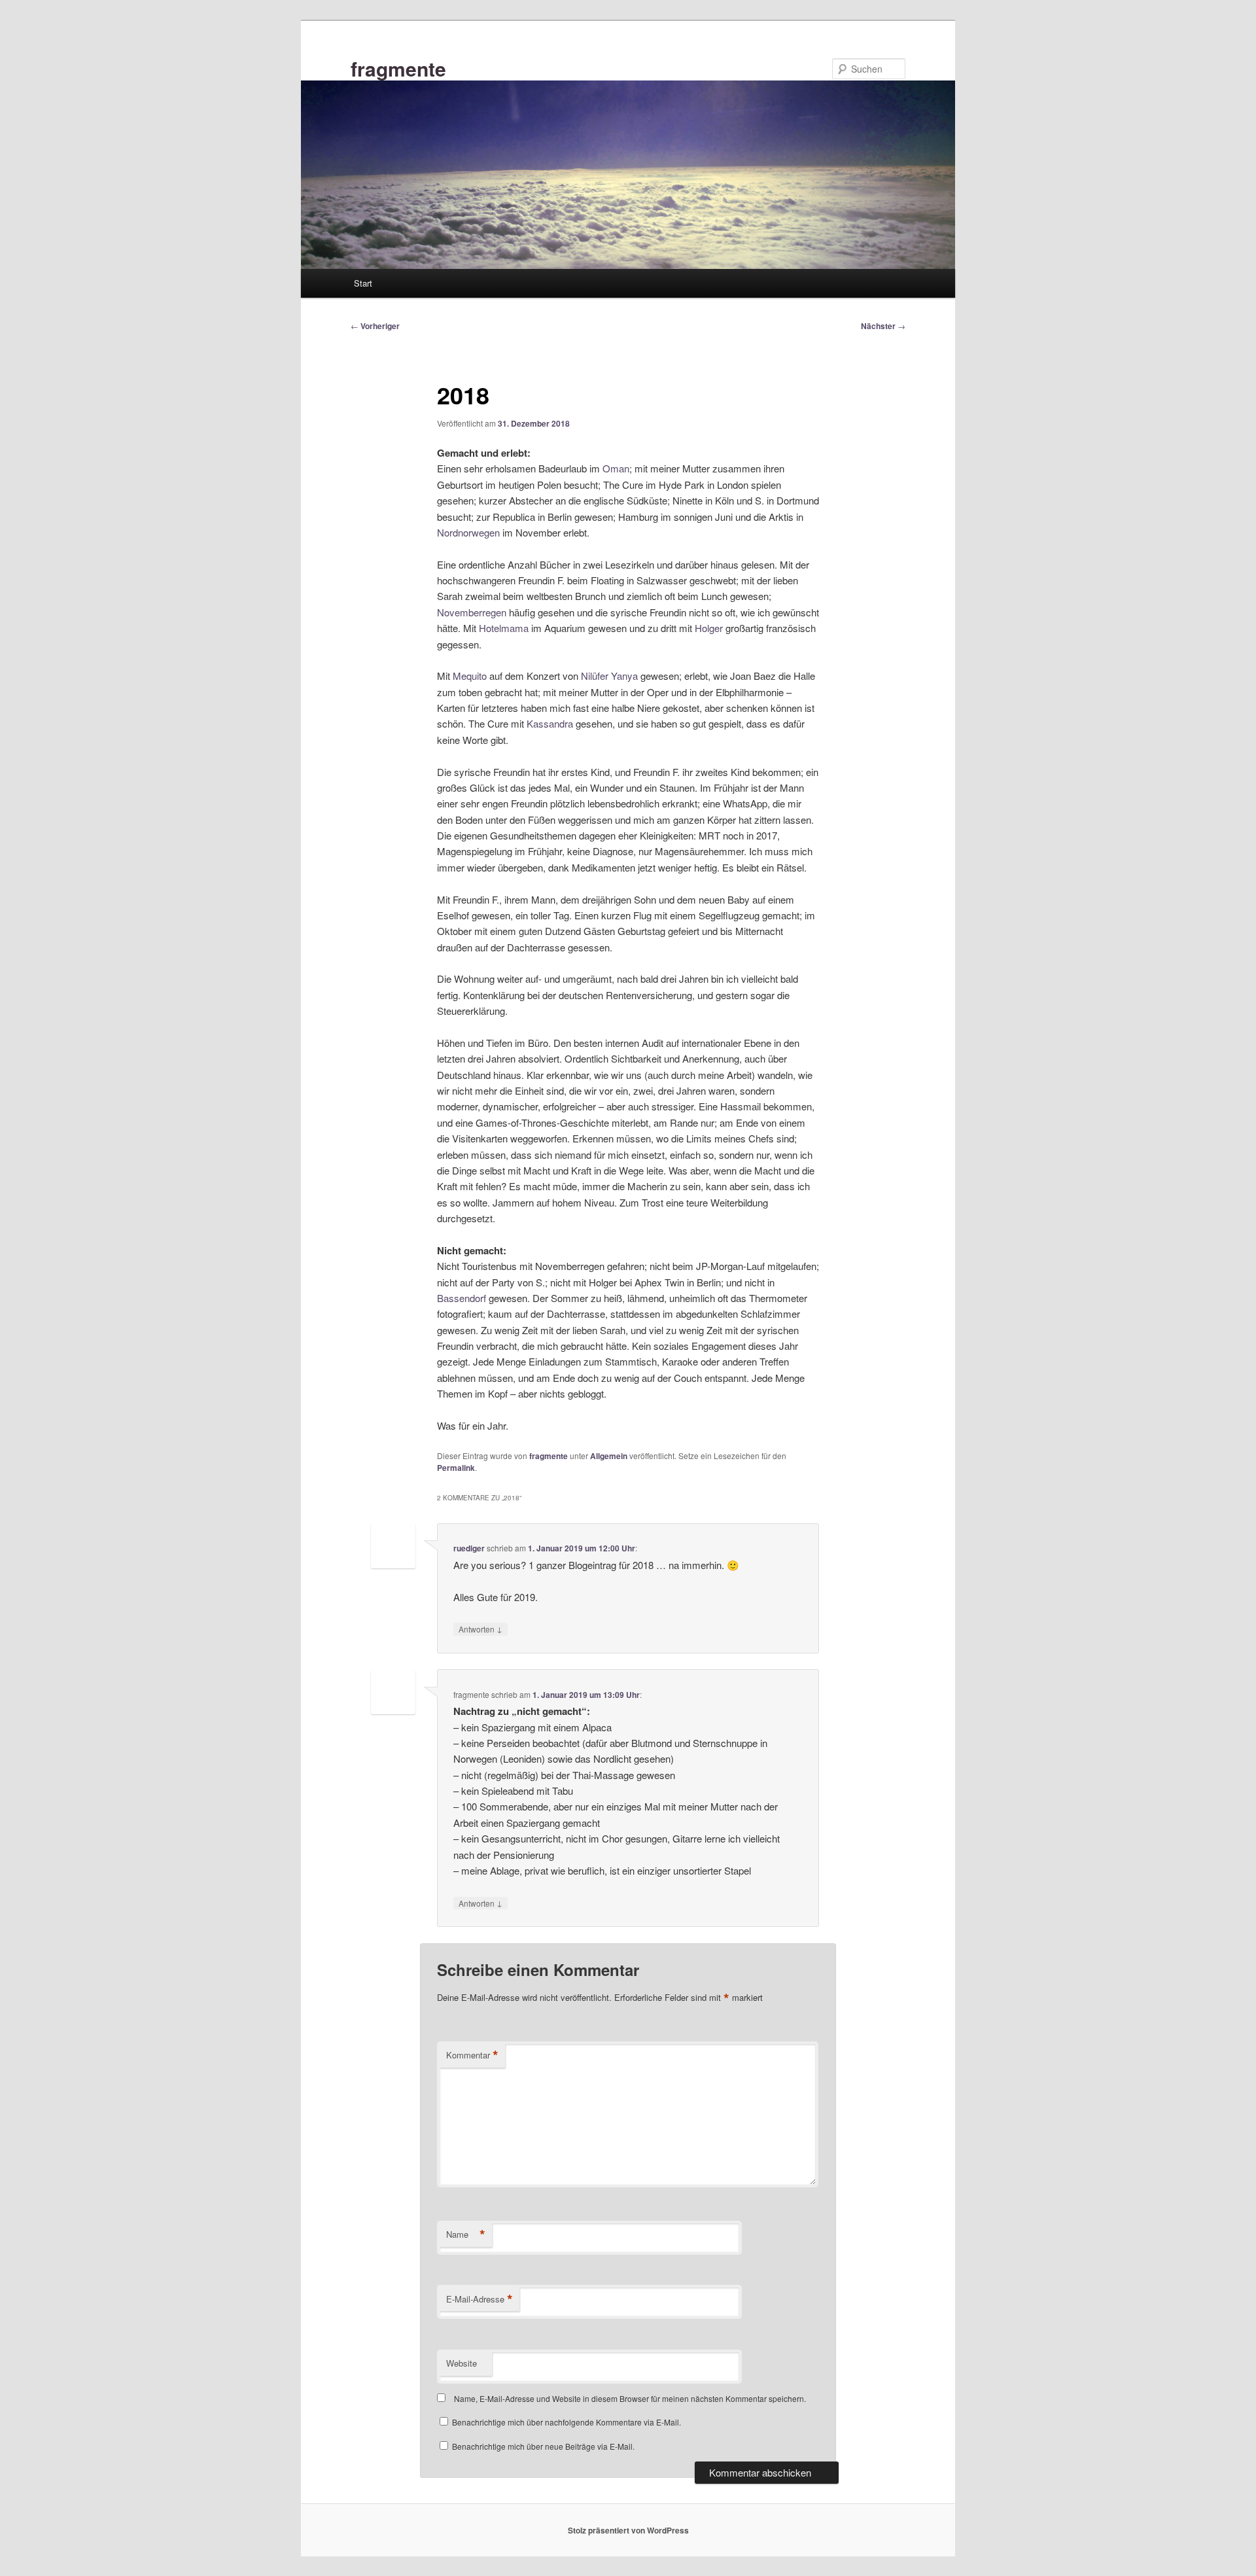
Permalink (456, 1468)
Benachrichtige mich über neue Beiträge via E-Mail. (543, 2446)
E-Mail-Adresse (480, 2299)
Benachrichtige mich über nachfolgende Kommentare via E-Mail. (567, 2422)
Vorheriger (375, 326)
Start (363, 283)
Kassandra (550, 723)
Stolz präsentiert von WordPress (628, 2530)
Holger (709, 628)
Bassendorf (462, 1298)
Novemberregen (472, 612)
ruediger (469, 1548)
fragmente (398, 68)
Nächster (883, 326)
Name (466, 2234)
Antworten (480, 1629)
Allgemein (609, 1456)
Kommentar (472, 2055)
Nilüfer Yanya (609, 676)
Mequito (470, 676)
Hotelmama (504, 628)
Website (462, 2363)
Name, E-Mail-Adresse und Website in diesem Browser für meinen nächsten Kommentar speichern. (630, 2398)
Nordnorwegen (468, 532)
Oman (616, 468)
